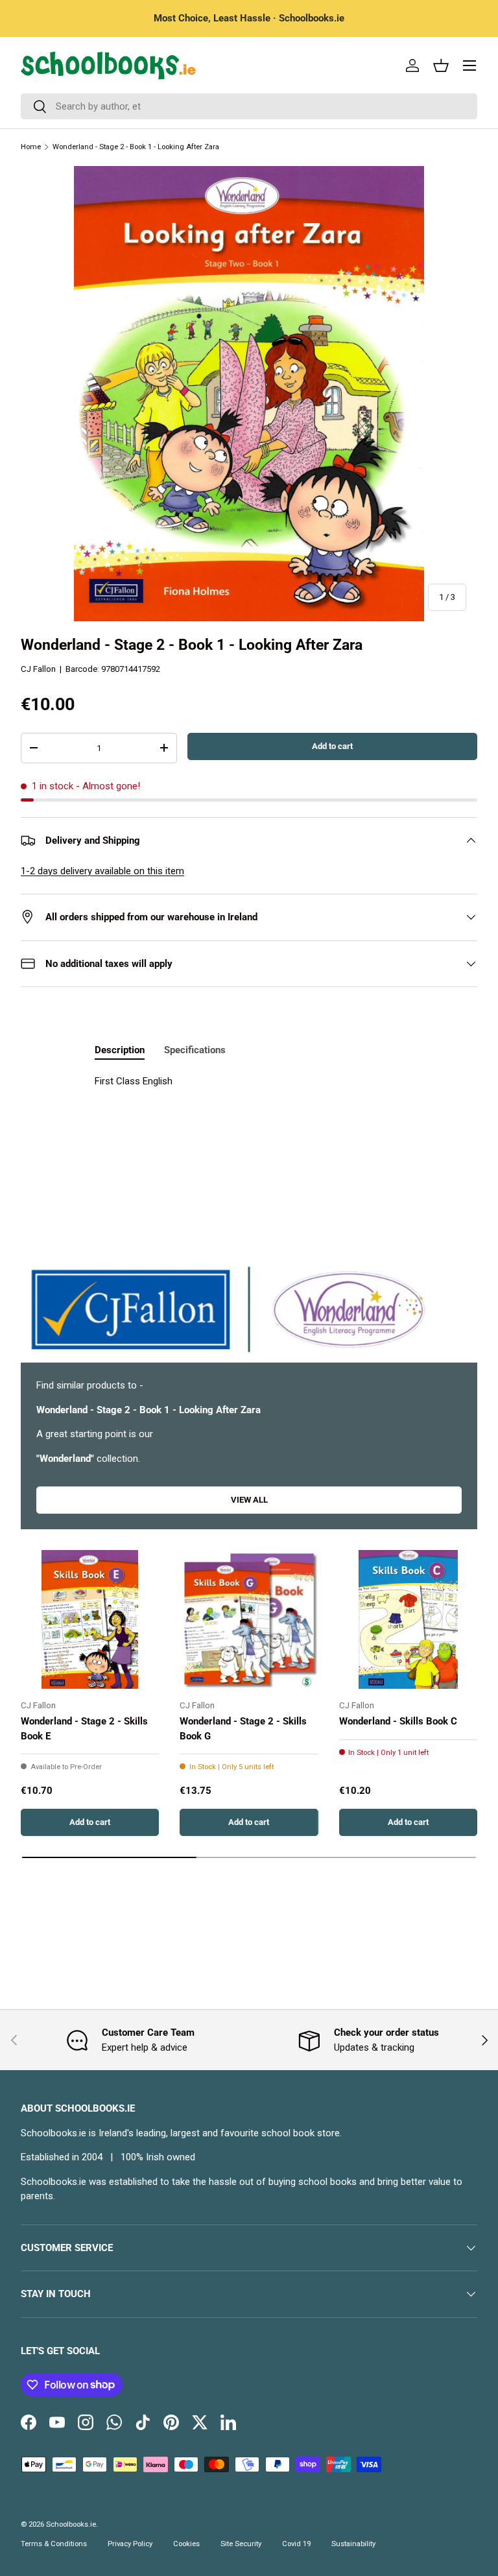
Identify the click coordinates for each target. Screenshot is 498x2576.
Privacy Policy (130, 2544)
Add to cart (332, 746)
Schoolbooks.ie (71, 2524)
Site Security (241, 2544)
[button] (441, 66)
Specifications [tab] (195, 1050)
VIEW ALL (249, 1500)
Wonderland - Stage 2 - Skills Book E (84, 1729)
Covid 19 (296, 2544)
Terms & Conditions (54, 2544)
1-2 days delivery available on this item (102, 871)
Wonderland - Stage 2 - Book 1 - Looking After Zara (136, 147)
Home (31, 147)
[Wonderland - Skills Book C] (408, 1619)
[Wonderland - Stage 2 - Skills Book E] (90, 1619)
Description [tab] (120, 1050)
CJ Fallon (38, 669)
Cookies (186, 2544)
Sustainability (353, 2544)
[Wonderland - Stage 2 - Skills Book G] (249, 1619)
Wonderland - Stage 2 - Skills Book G (243, 1729)
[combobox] (249, 106)
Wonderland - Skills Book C (398, 1721)
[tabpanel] (249, 1106)
